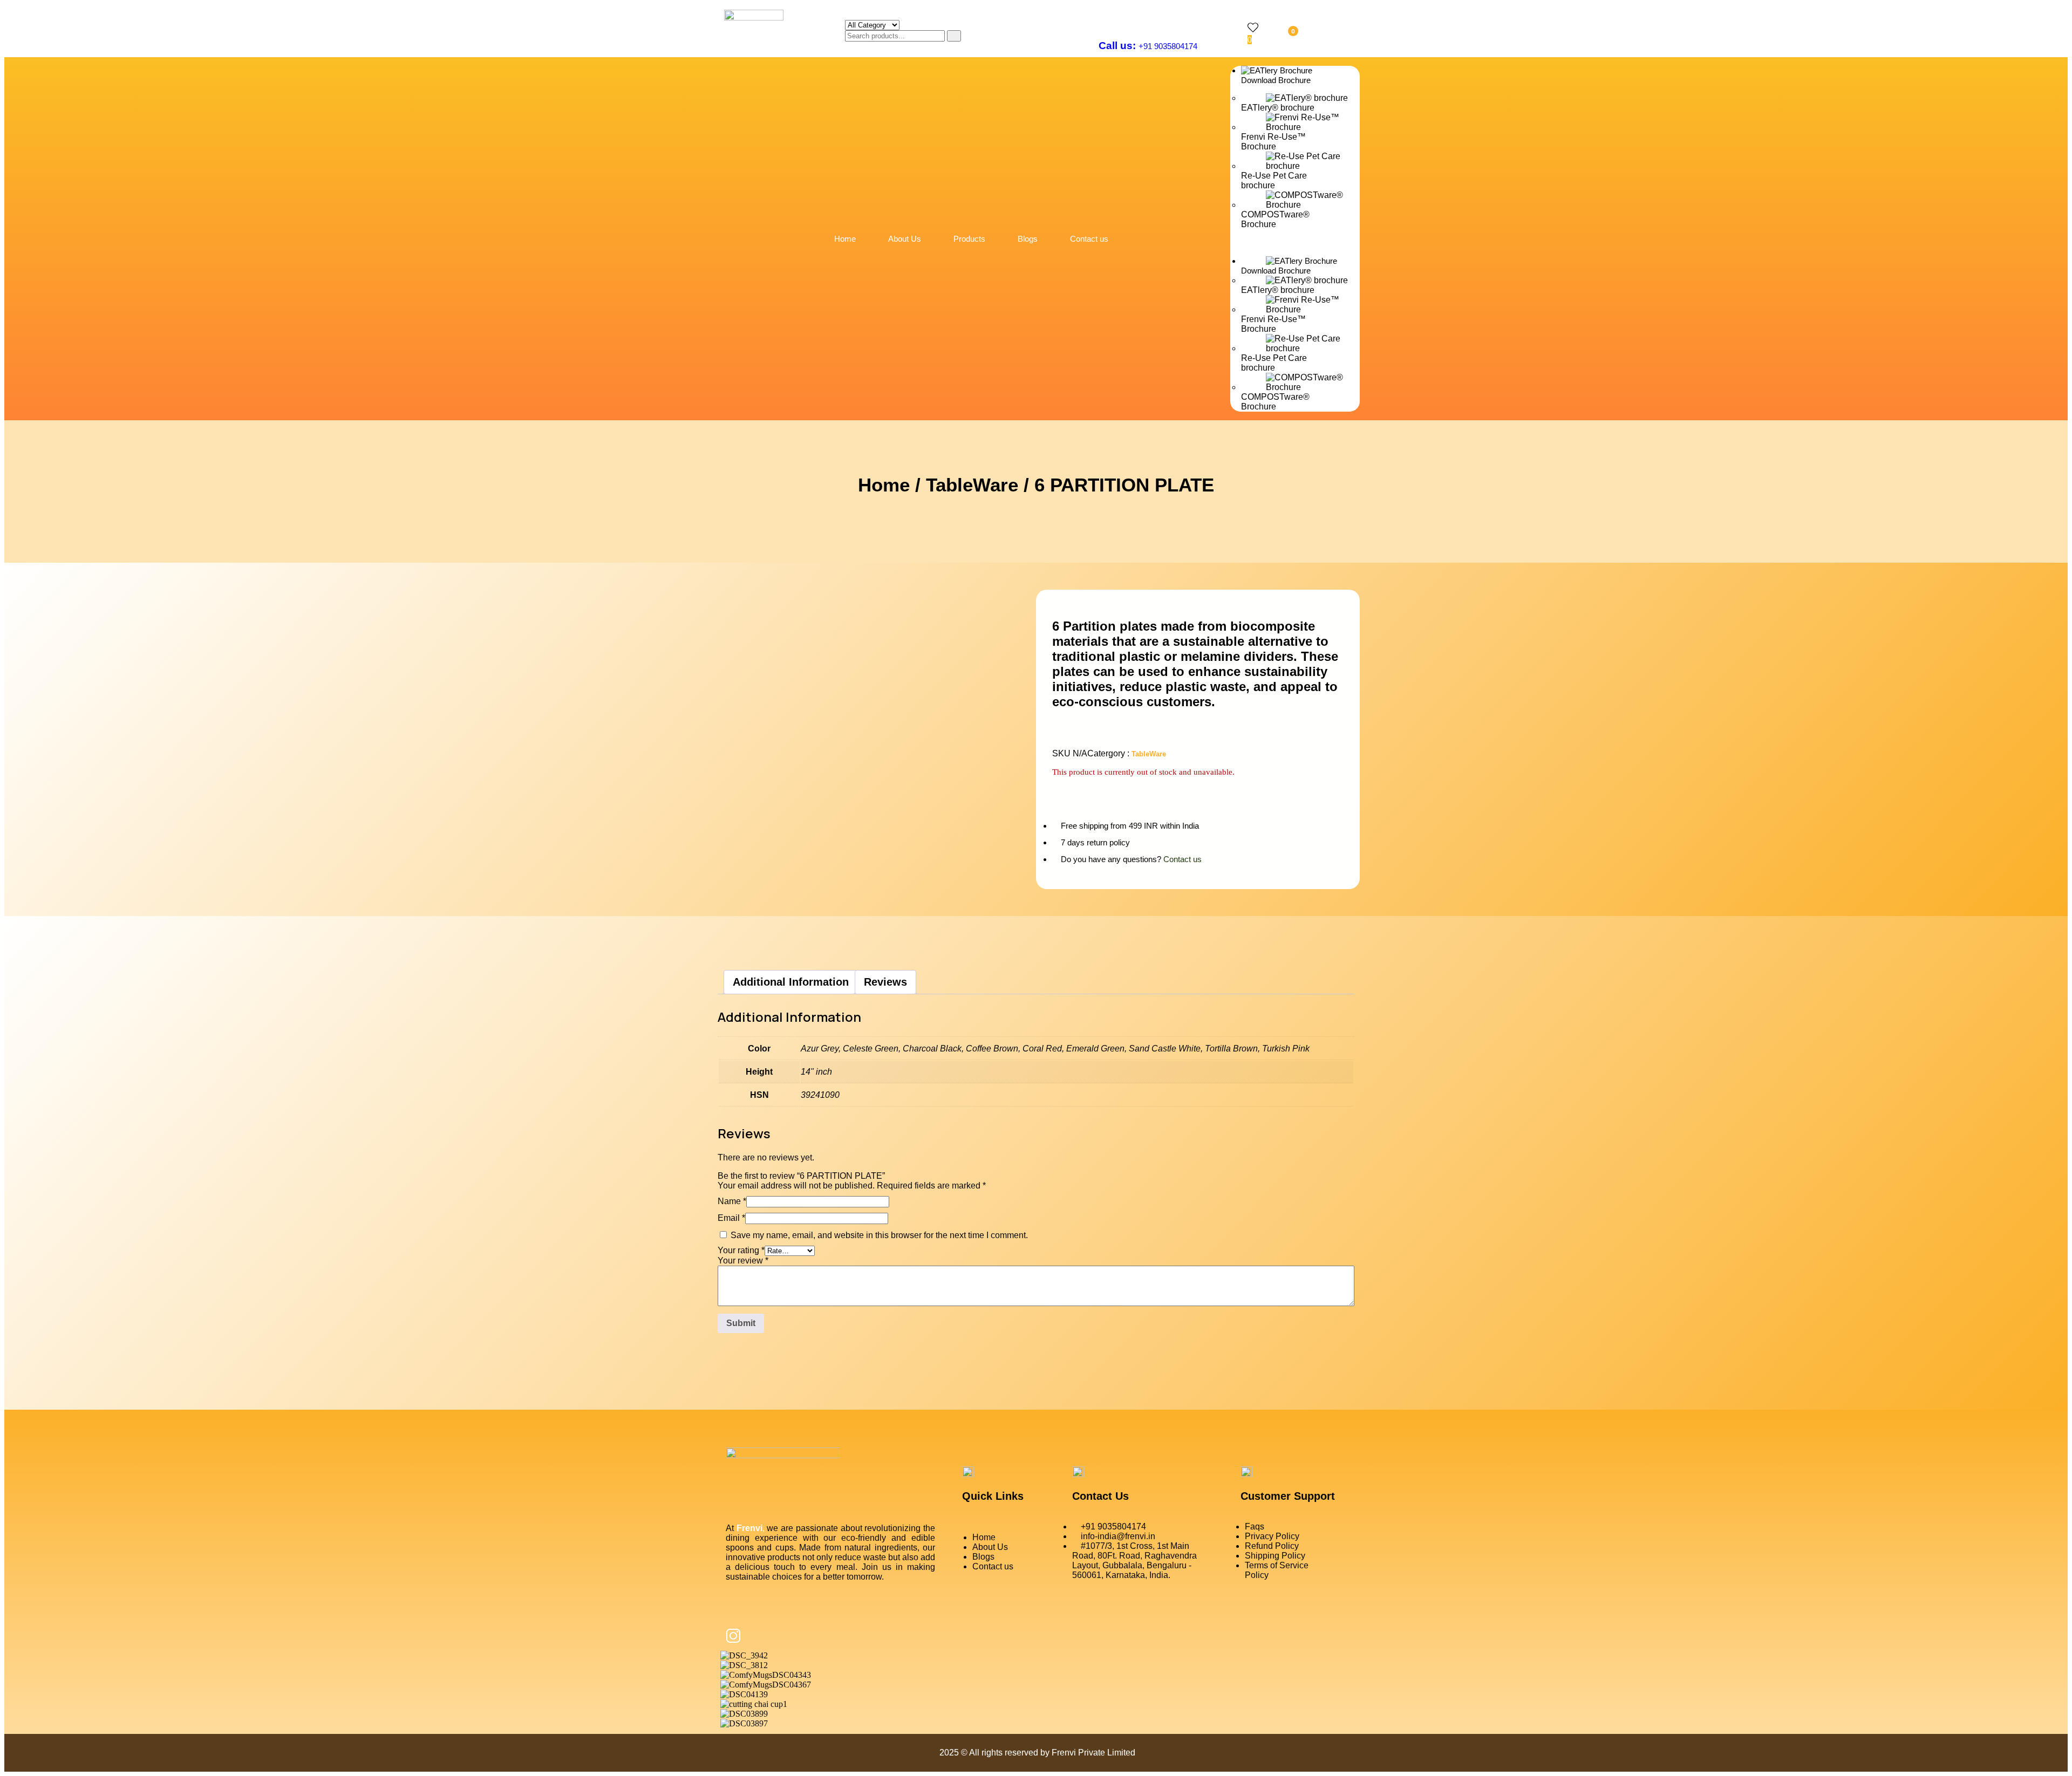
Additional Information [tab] (791, 982)
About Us (905, 239)
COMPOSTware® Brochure (1275, 219)
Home (845, 239)
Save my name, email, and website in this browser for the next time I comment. (879, 1235)
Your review (743, 1261)
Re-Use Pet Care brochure (1274, 180)
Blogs (1028, 239)
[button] (1295, 243)
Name (732, 1201)
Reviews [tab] (885, 982)
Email (731, 1218)
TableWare (972, 485)
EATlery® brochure (1278, 108)
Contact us (1089, 239)
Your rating (741, 1250)
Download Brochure (1276, 80)
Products (969, 239)
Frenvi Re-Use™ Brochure (1273, 142)
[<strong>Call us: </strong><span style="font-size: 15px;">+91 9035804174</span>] (1105, 21)
